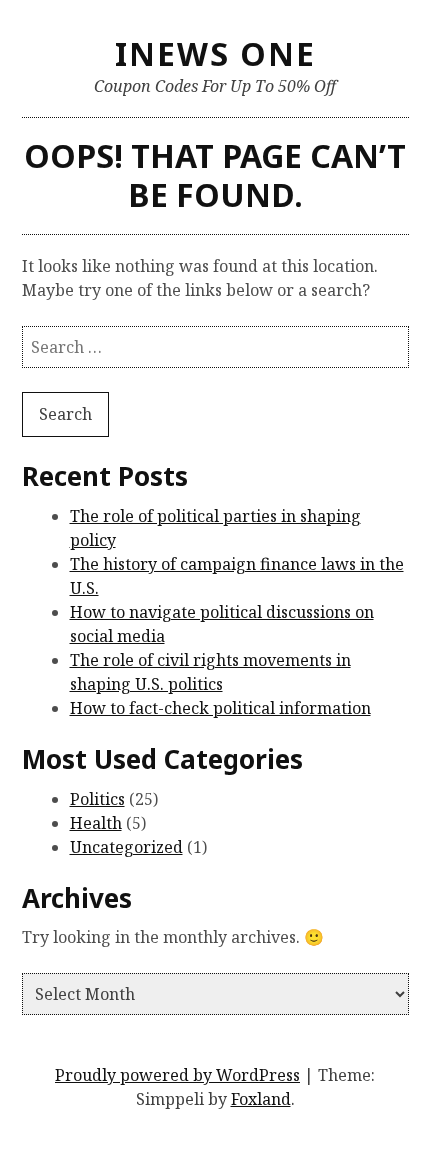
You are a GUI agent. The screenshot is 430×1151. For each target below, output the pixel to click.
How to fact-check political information (220, 708)
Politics (97, 799)
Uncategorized (126, 847)
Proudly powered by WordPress (177, 1075)
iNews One (215, 53)
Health (96, 823)
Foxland (261, 1099)
